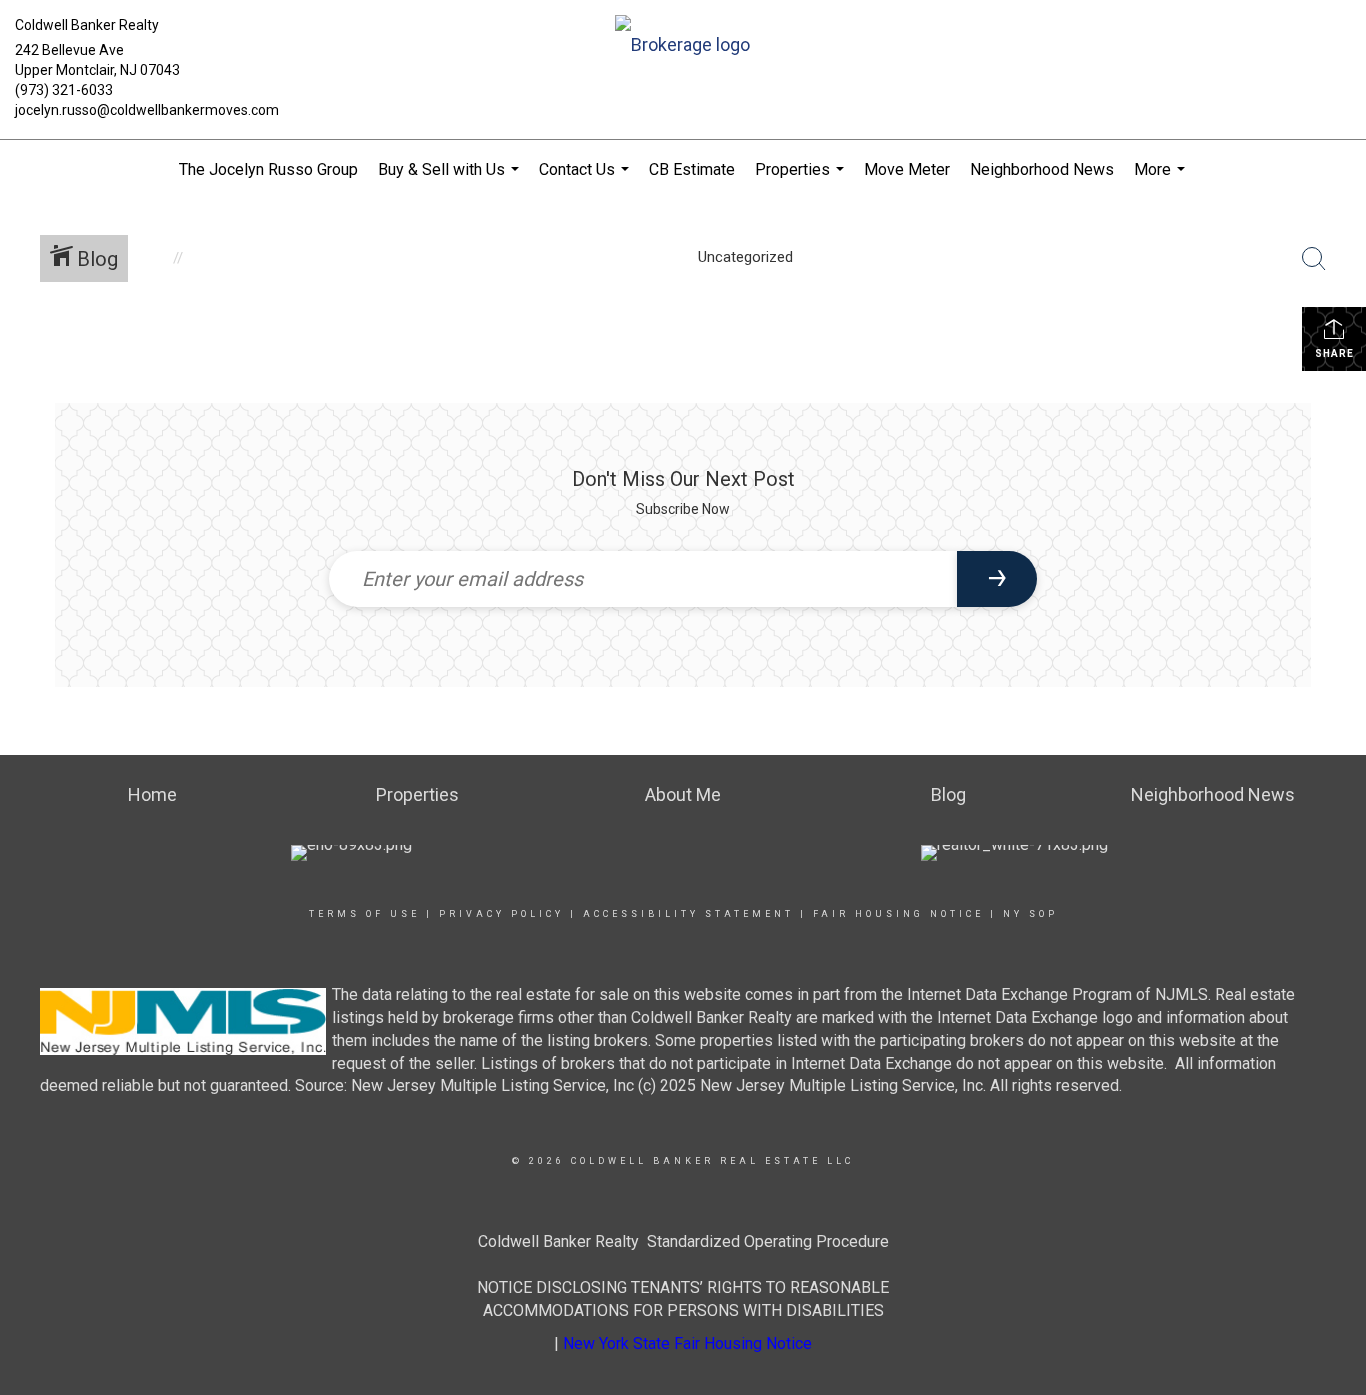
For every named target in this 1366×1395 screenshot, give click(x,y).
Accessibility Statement (688, 914)
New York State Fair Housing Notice (687, 1343)
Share (1334, 353)
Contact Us (586, 180)
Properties (802, 180)
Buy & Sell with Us (451, 180)
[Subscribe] (997, 579)
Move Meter (907, 169)
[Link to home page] (682, 46)
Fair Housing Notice (898, 914)
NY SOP (1030, 914)
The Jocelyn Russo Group (268, 169)
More (1162, 180)
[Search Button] (1314, 259)
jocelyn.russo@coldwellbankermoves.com (147, 110)
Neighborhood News (1042, 169)
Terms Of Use (364, 914)
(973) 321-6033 (64, 90)
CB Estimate (692, 169)
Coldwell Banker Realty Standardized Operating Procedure (683, 1241)
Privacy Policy (501, 914)
